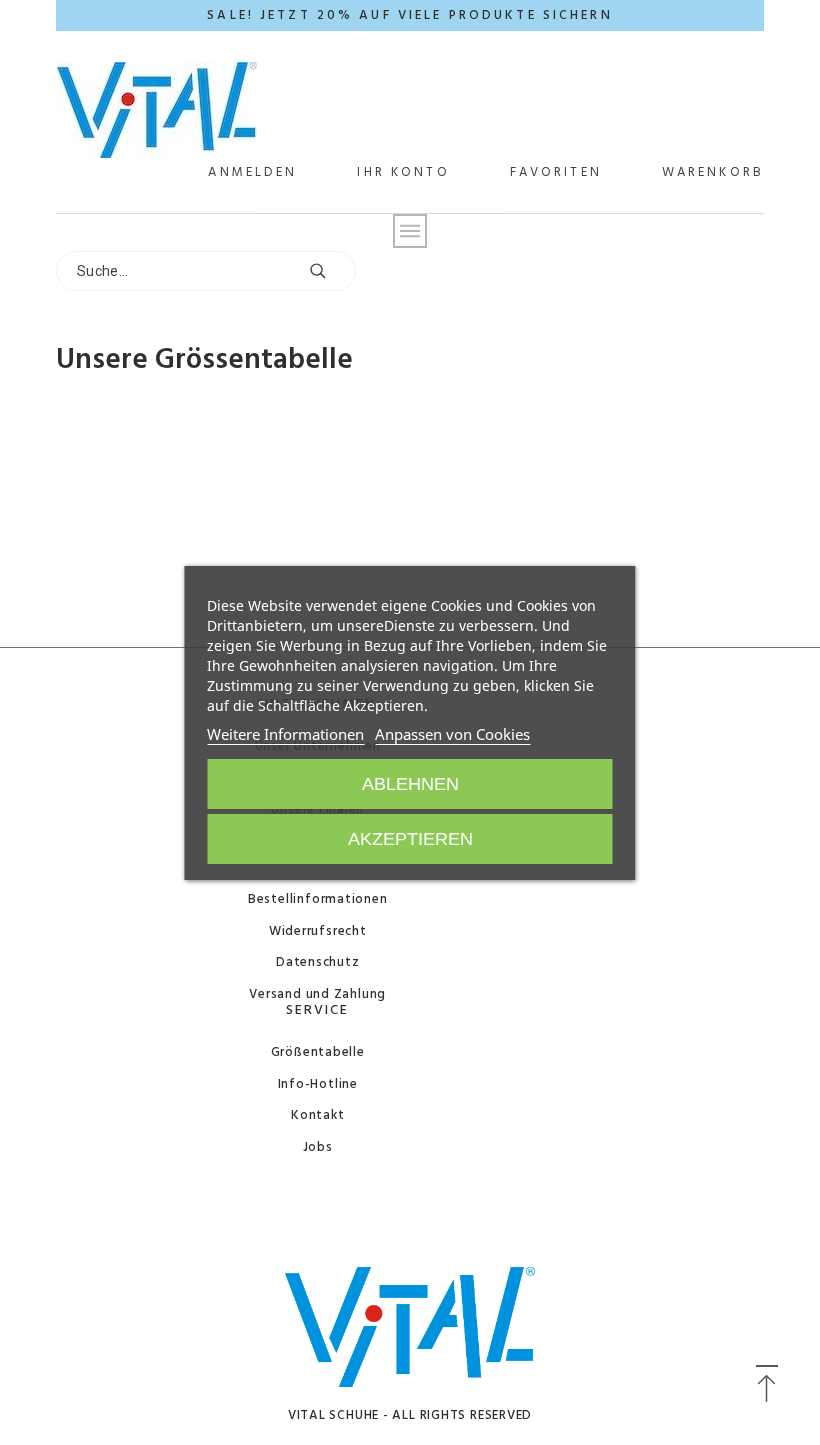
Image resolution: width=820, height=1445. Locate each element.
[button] (766, 1385)
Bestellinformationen (318, 899)
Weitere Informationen (285, 734)
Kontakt (317, 1115)
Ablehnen (410, 784)
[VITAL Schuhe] (157, 112)
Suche (331, 271)
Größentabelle (318, 1052)
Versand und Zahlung (317, 994)
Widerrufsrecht (318, 931)
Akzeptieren (410, 839)
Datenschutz (318, 962)
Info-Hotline (318, 1084)
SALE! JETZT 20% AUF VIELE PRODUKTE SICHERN (409, 15)
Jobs (318, 1147)
